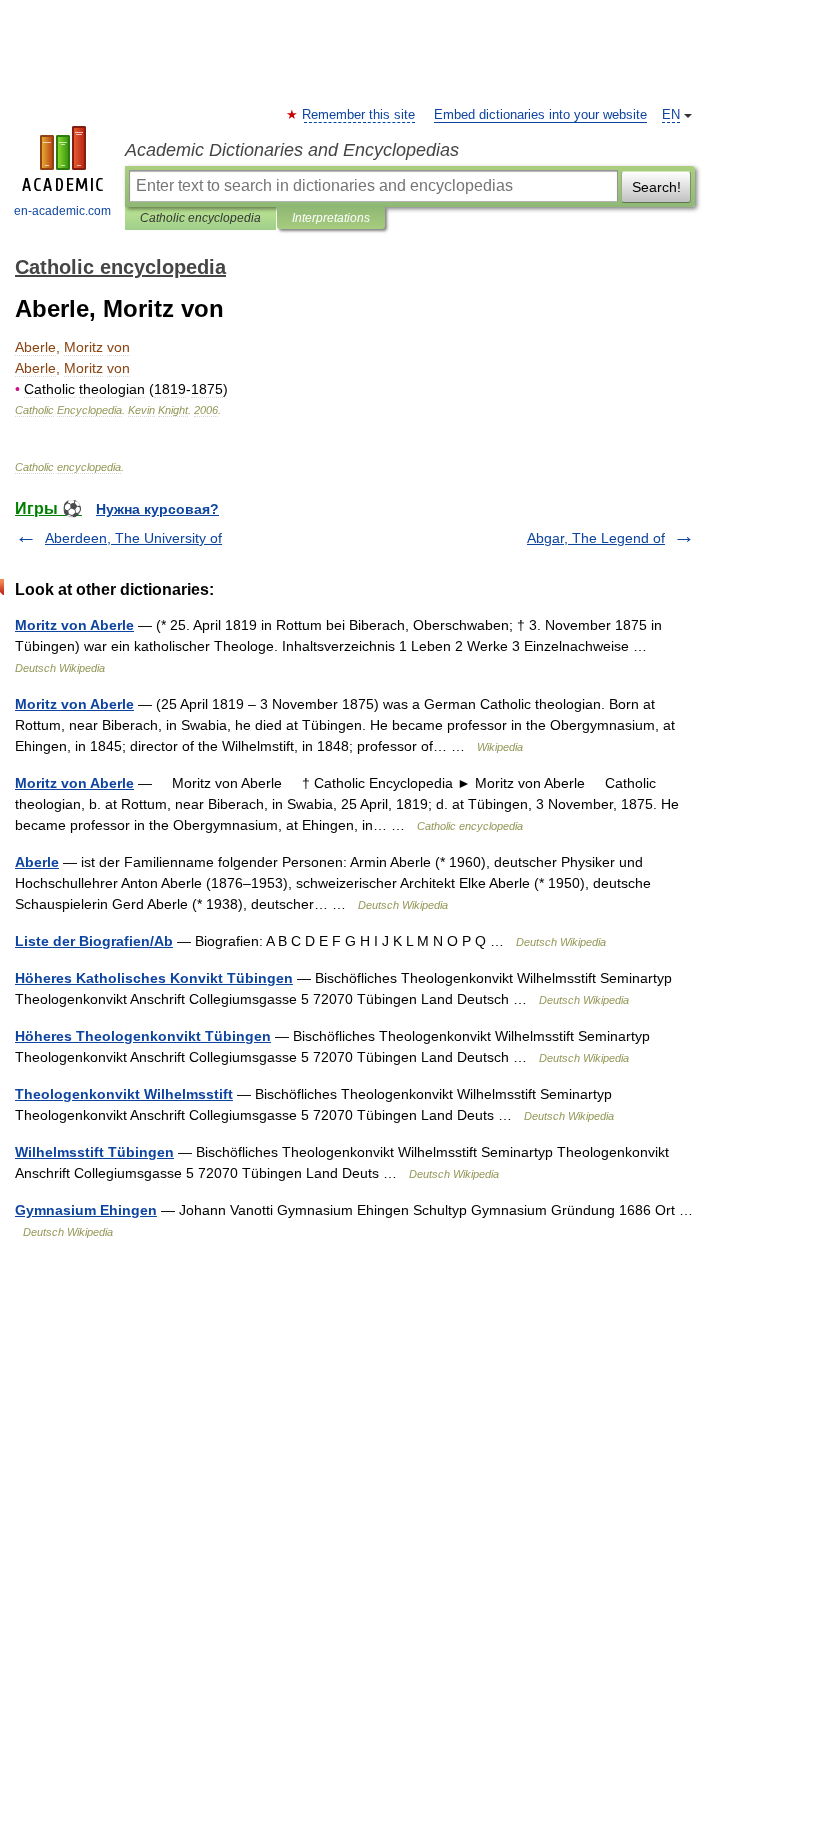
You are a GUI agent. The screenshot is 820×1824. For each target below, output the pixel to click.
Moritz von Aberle (74, 625)
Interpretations (331, 218)
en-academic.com (62, 211)
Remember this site (359, 115)
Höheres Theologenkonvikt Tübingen (143, 1036)
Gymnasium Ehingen (86, 1210)
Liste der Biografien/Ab (94, 941)
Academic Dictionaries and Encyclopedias (292, 150)
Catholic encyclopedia (200, 218)
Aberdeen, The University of (133, 538)
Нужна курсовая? (157, 509)
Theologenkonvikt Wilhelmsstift (124, 1094)
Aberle (37, 862)
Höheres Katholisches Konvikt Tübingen (154, 978)
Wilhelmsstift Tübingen (94, 1152)
